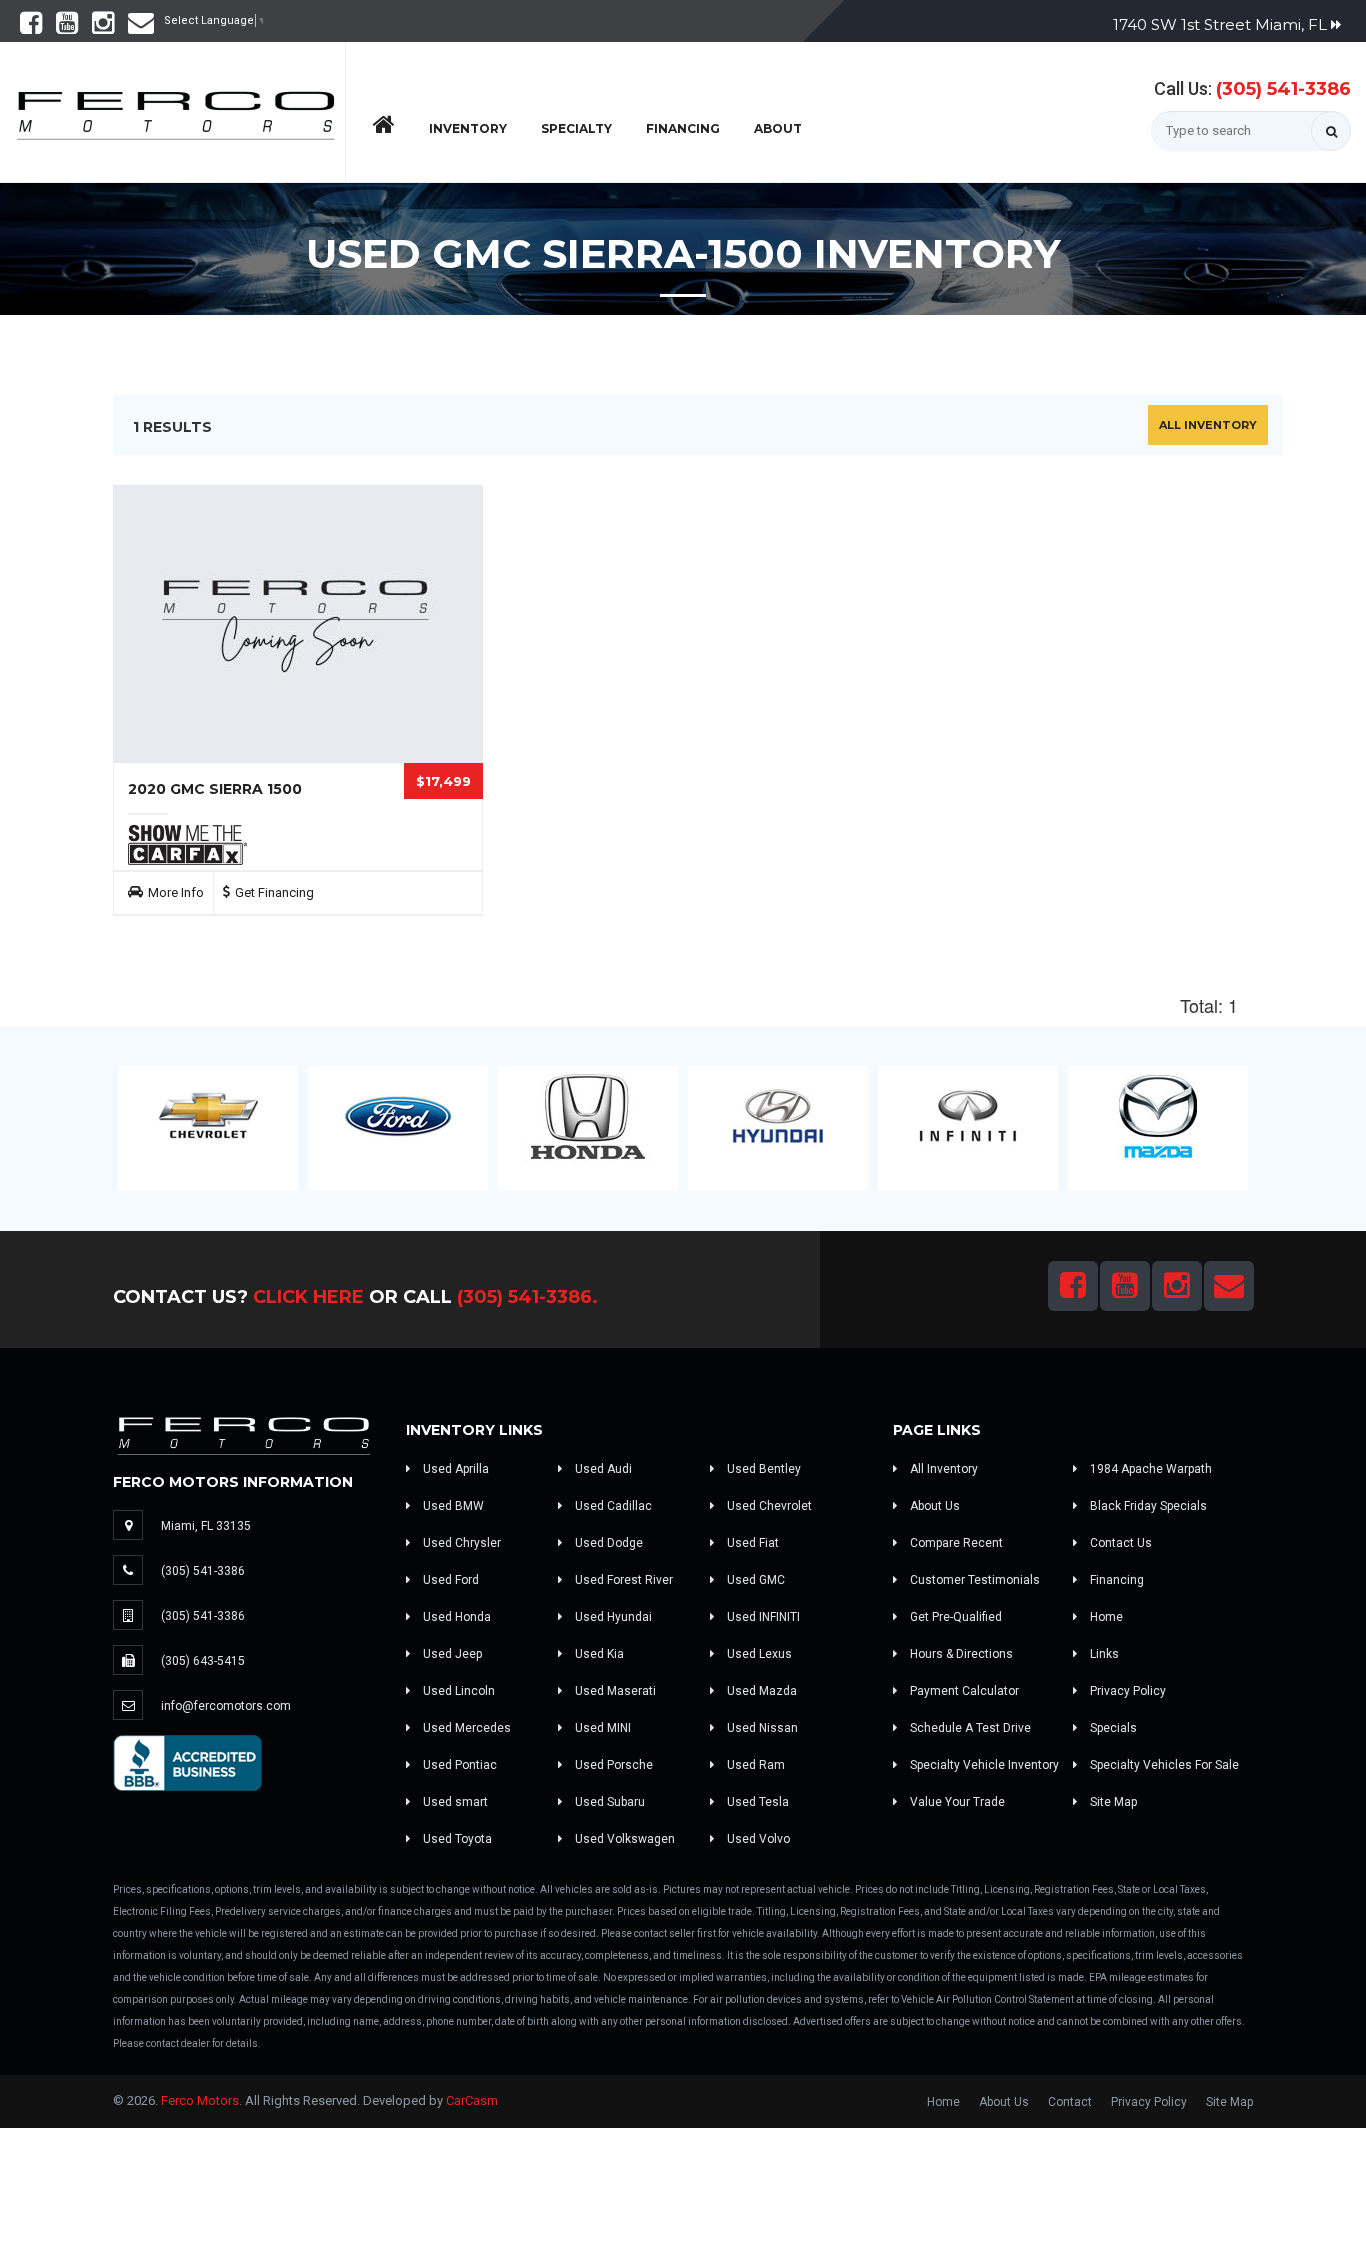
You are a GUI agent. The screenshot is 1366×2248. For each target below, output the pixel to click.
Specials (1112, 1728)
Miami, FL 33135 (206, 1526)
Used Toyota (456, 1839)
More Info (176, 892)
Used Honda (455, 1617)
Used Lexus (758, 1654)
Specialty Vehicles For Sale (1163, 1765)
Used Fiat (751, 1543)
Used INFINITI (762, 1617)
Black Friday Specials (1147, 1506)
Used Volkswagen (623, 1839)
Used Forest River (622, 1580)
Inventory (468, 128)
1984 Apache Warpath (1149, 1469)
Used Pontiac (458, 1765)
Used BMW (452, 1506)
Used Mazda (760, 1691)
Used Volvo (757, 1839)
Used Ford (449, 1580)
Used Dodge (607, 1543)
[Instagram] (103, 27)
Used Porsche (612, 1765)
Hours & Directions (960, 1654)
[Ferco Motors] (175, 110)
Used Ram (754, 1765)
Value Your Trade (956, 1802)
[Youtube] (67, 27)
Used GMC (754, 1580)
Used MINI (601, 1728)
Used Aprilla (454, 1469)
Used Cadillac (612, 1506)
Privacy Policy (1126, 1691)
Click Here (308, 1297)
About (778, 128)
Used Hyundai (612, 1617)
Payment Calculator (963, 1691)
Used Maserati (614, 1691)
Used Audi (602, 1469)
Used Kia (598, 1654)
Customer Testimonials (973, 1580)
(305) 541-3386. (527, 1297)
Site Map (1112, 1802)
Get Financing (274, 892)
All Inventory (1208, 425)
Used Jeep (451, 1654)
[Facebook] (31, 27)
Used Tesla (756, 1802)
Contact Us (1119, 1543)
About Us (933, 1506)
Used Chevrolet (768, 1506)
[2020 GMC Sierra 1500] (298, 624)
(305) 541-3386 (1283, 89)
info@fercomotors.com (226, 1706)
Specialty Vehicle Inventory (983, 1765)
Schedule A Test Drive (969, 1728)
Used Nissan (761, 1728)
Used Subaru (608, 1802)
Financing (683, 128)
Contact (1070, 2102)
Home (1105, 1617)
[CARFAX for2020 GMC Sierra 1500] (187, 843)
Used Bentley (762, 1469)
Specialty (576, 128)
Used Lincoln (457, 1691)
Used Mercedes (465, 1728)
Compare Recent (955, 1543)
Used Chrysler (460, 1543)
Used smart (454, 1802)
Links (1103, 1654)
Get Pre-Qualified (954, 1617)
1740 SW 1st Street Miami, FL (1222, 24)
